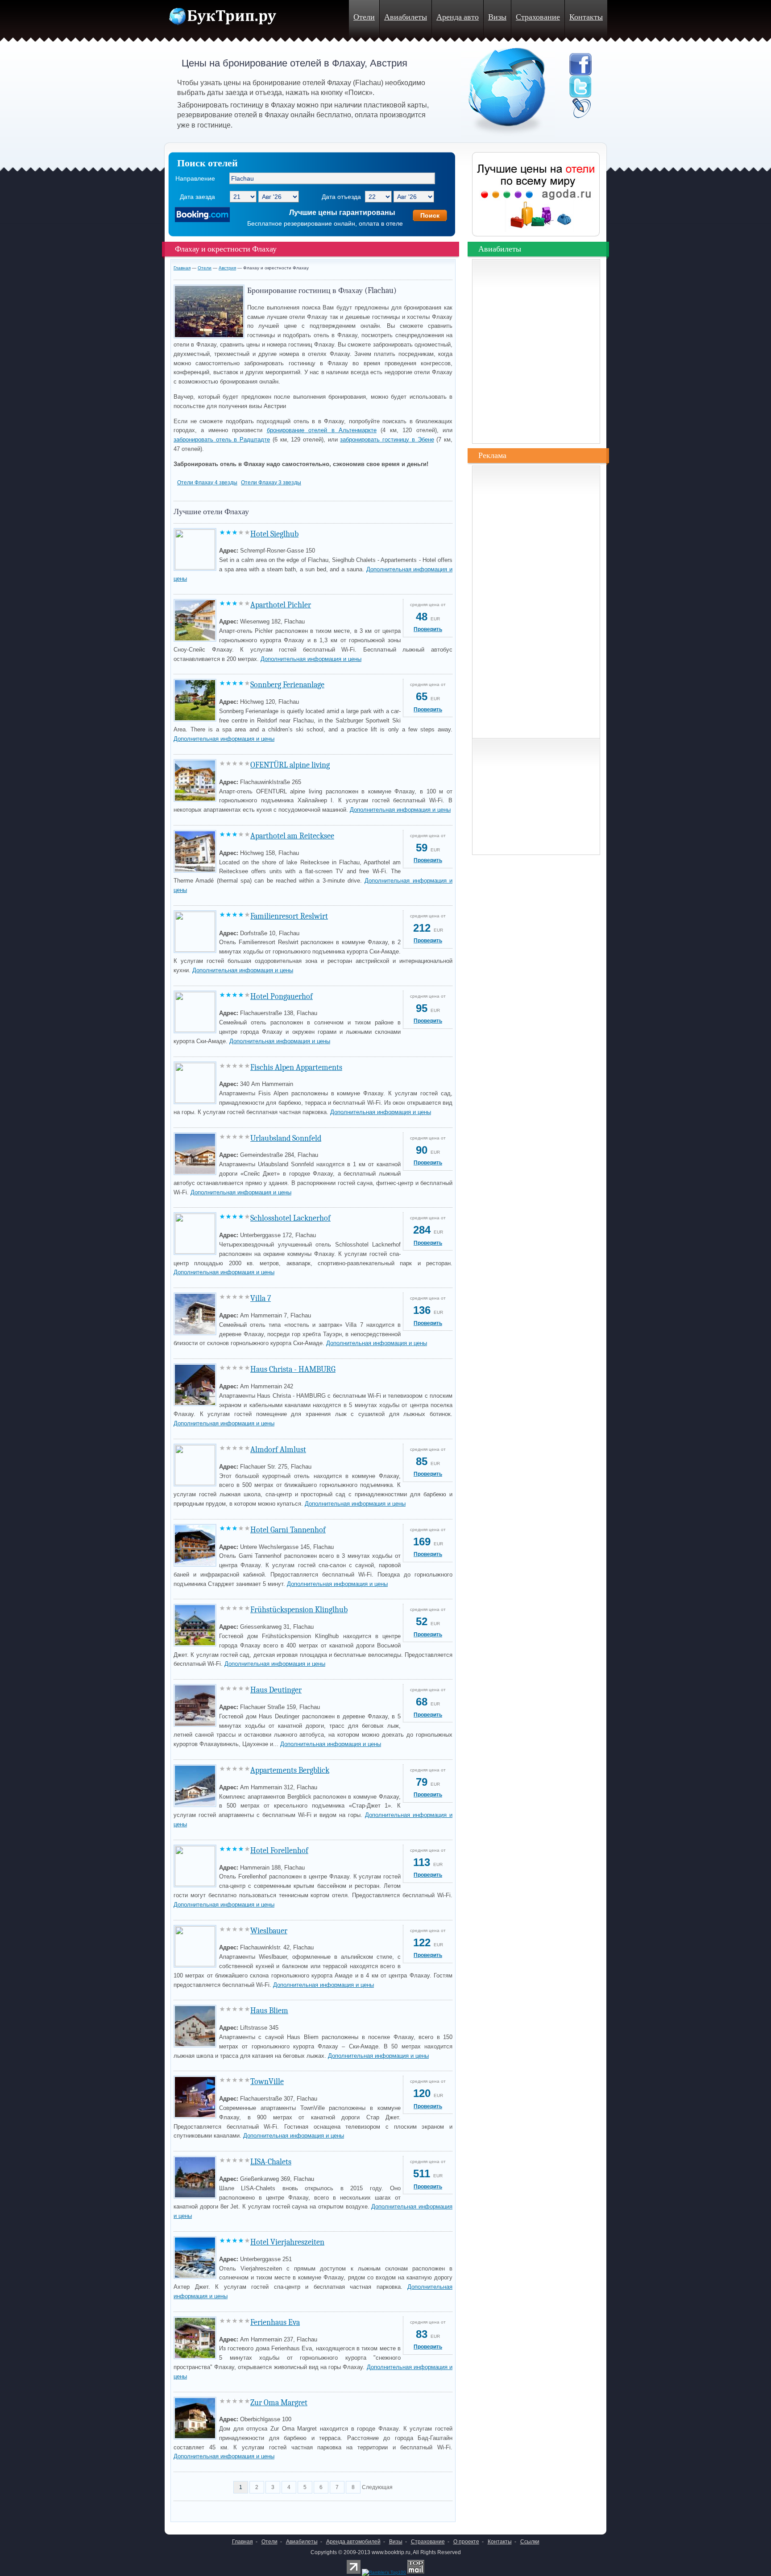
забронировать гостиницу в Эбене (387, 440)
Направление (195, 178)
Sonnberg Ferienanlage (287, 685)
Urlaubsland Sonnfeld (286, 1138)
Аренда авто (458, 17)
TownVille (267, 2082)
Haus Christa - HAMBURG (293, 1369)
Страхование (538, 17)
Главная (182, 268)
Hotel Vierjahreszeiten (287, 2242)
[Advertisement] (278, 2509)
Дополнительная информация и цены (311, 659)
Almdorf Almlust (278, 1450)
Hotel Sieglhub (274, 534)
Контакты (586, 17)
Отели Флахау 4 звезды (207, 483)
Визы (497, 17)
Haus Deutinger (276, 1690)
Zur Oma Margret (279, 2403)
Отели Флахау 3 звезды (271, 483)
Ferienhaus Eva (275, 2322)
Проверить (428, 629)
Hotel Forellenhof (279, 1851)
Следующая (377, 2487)
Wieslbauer (269, 1931)
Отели (364, 17)
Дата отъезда (341, 197)
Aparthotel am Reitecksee (292, 836)
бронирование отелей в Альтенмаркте (322, 430)
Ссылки (530, 2542)
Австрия (227, 268)
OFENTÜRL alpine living (290, 765)
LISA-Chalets (271, 2162)
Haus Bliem (269, 2011)
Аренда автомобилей (353, 2542)
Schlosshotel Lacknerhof (290, 1218)
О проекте (466, 2542)
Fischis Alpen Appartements (296, 1067)
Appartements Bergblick (290, 1770)
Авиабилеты (406, 17)
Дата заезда (197, 197)
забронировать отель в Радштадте (222, 440)
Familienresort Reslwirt (289, 916)
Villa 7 (261, 1298)
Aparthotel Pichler (281, 605)
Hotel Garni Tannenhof (288, 1530)
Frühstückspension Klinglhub (299, 1610)
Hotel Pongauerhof (282, 997)
